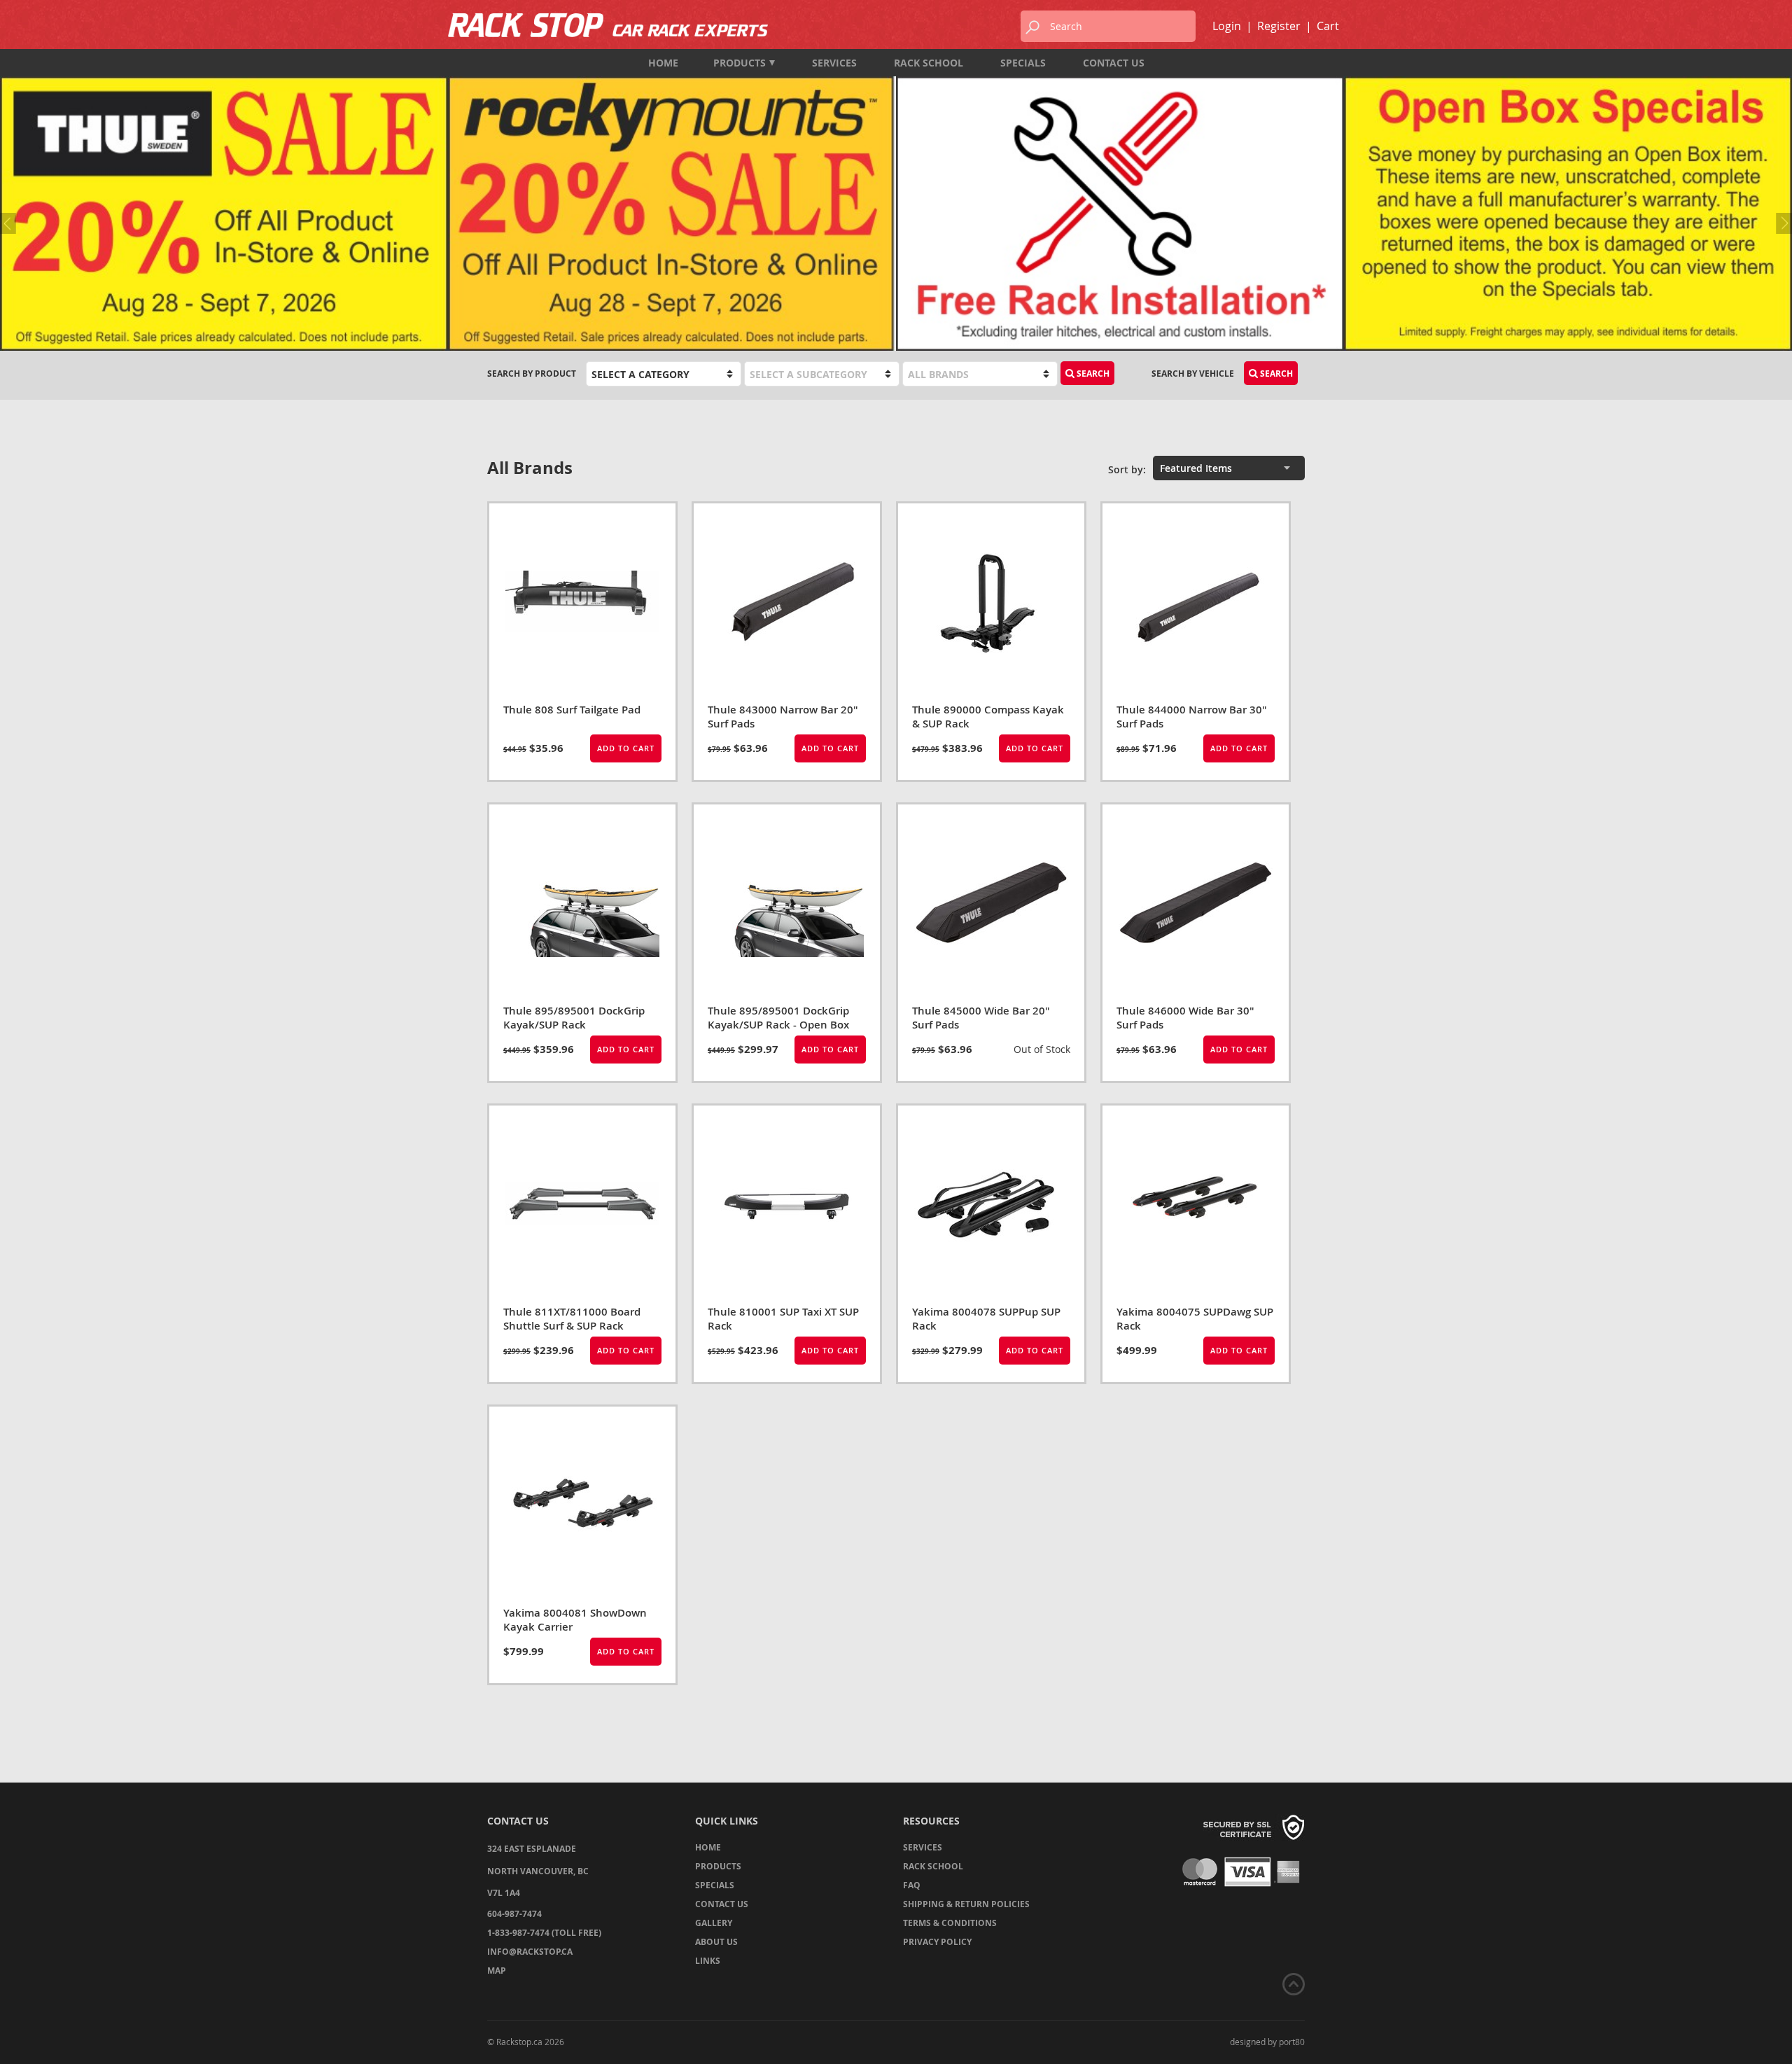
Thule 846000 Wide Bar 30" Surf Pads (1185, 1018)
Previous (10, 223)
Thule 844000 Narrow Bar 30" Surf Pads (1192, 717)
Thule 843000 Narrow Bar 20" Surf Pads (783, 717)
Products (740, 63)
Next (1781, 223)
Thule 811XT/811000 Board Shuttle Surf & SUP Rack (572, 1319)
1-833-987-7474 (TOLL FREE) (544, 1933)
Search (1275, 374)
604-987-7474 (514, 1914)
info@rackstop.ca (530, 1952)
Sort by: (1127, 469)
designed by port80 (1267, 2042)
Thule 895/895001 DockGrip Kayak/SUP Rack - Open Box (778, 1018)
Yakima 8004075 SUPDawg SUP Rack (1195, 1319)
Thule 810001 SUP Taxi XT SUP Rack (783, 1319)
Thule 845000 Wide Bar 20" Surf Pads (981, 1018)
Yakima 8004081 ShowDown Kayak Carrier (575, 1620)
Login (1227, 26)
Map (497, 1971)
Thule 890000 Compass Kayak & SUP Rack (988, 717)
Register (1279, 26)
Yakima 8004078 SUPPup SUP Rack (986, 1319)
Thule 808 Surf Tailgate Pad (572, 710)
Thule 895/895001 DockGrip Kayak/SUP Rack (574, 1018)
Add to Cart (626, 748)
